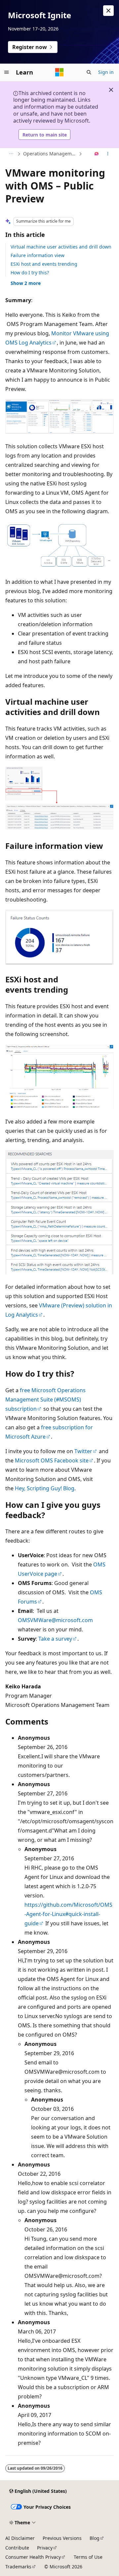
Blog (95, 2538)
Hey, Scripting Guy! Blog (45, 1488)
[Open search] (89, 72)
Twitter (83, 1451)
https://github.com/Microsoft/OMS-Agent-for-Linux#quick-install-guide (68, 1914)
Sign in (106, 72)
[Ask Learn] (97, 154)
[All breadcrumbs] (11, 154)
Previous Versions (62, 2538)
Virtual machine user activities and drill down (61, 247)
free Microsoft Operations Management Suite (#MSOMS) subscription (45, 1399)
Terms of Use (88, 2557)
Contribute (17, 2548)
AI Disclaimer (20, 2538)
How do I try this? (30, 273)
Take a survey (55, 1639)
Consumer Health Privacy (33, 2557)
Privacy (45, 2548)
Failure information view (38, 255)
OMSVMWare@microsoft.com (55, 1620)
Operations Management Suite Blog (50, 154)
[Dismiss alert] (108, 11)
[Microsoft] (59, 72)
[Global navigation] (7, 72)
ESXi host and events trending (44, 264)
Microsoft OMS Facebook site (52, 1460)
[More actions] (108, 154)
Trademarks (18, 2567)
